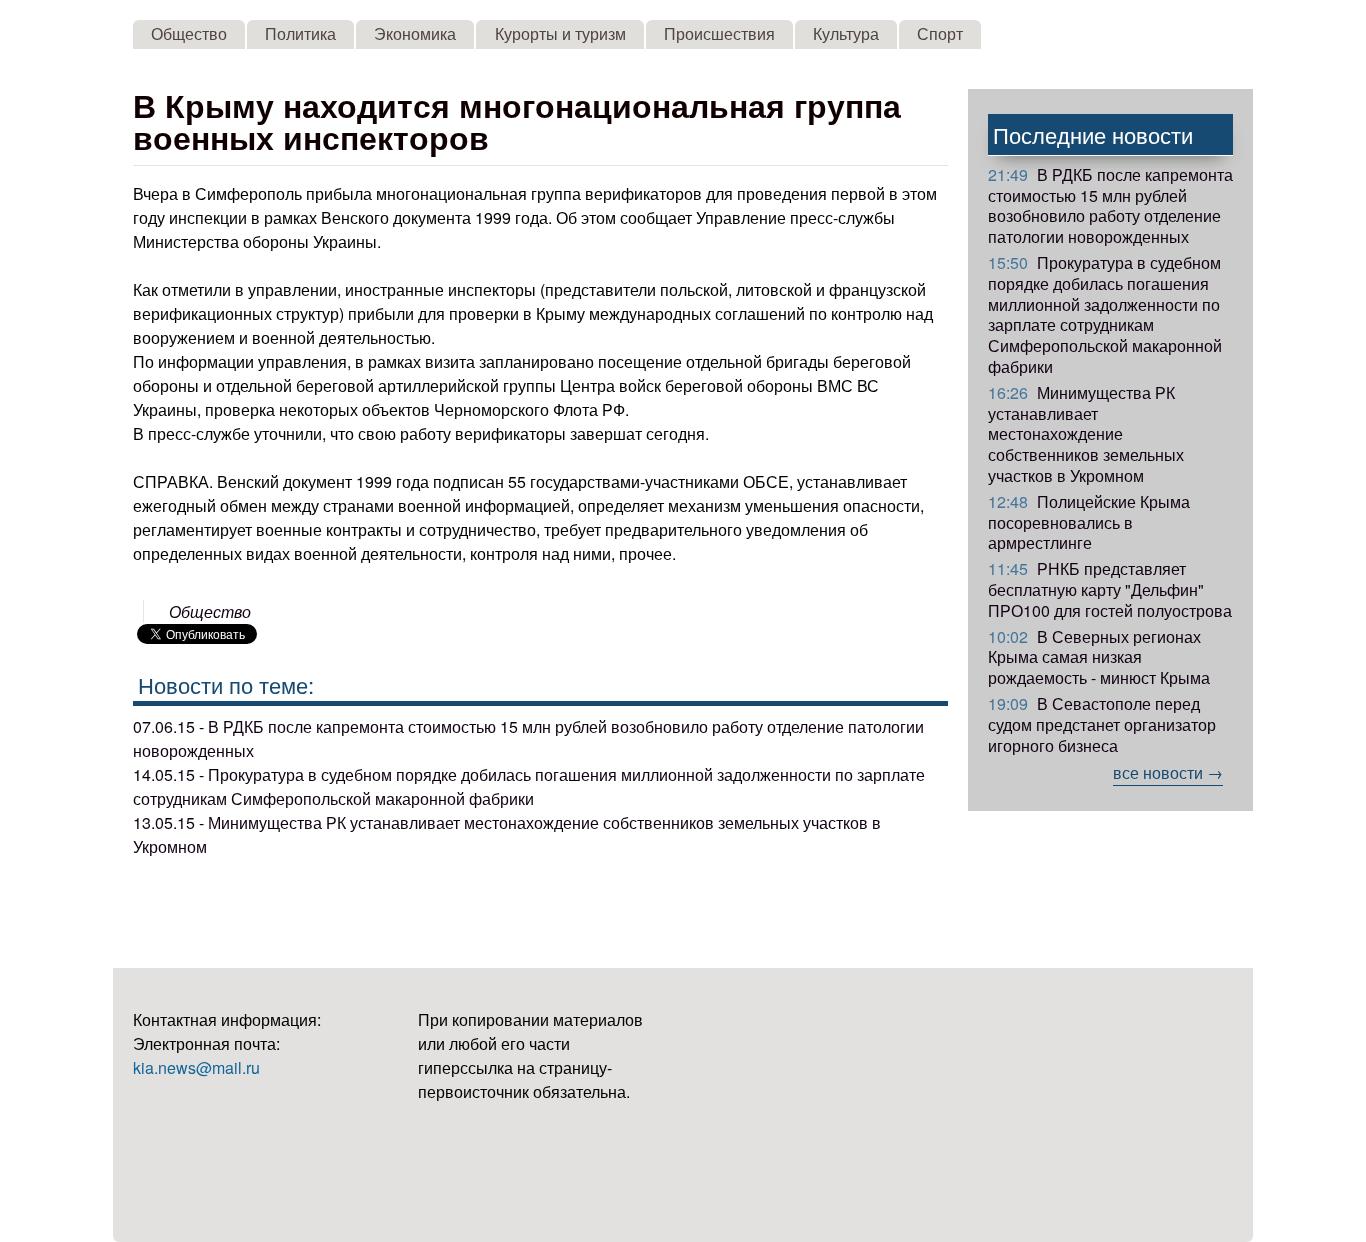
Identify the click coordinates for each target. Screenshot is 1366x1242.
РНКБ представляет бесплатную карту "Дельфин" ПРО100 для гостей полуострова (1110, 589)
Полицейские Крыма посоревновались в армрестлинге (1089, 522)
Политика (300, 33)
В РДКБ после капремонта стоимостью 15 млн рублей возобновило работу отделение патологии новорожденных (1110, 205)
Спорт (940, 33)
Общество (189, 33)
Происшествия (719, 33)
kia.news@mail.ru (196, 1067)
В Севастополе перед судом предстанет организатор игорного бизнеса (1102, 724)
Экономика (415, 33)
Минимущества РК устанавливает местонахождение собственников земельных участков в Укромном (1086, 434)
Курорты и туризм (560, 33)
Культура (846, 33)
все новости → (1168, 772)
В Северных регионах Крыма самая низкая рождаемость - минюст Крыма (1099, 657)
